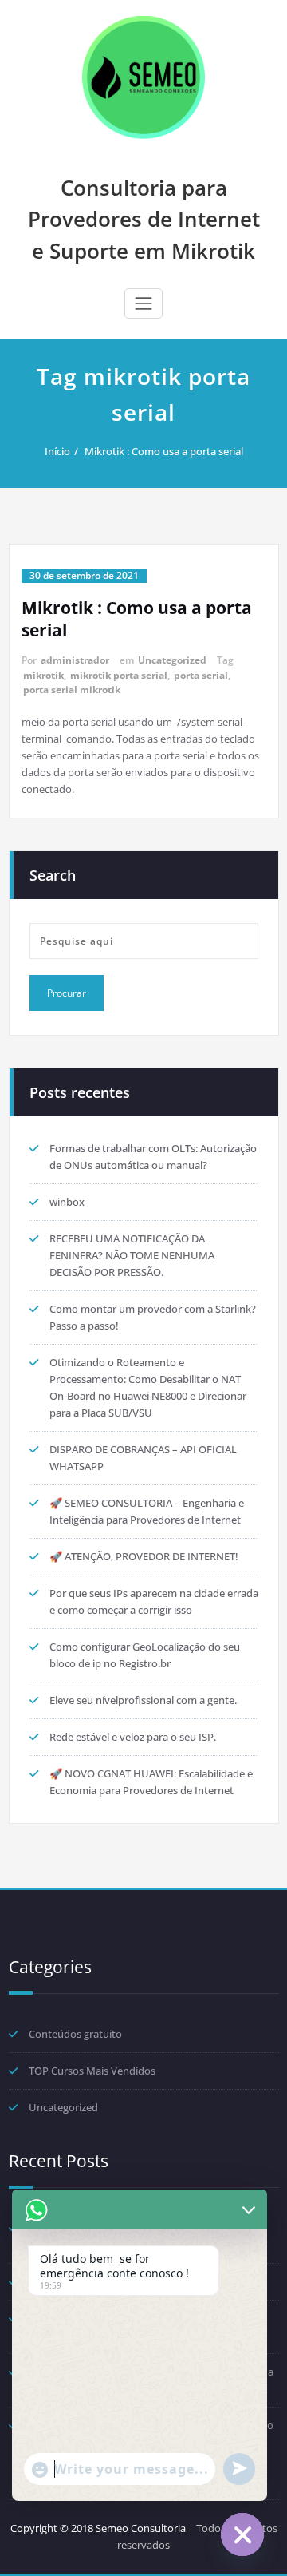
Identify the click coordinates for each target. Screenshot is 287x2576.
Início (57, 451)
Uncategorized (172, 660)
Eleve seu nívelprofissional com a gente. (143, 1700)
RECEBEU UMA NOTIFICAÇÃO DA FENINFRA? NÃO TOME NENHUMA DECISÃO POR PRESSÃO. (132, 1255)
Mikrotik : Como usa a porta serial (164, 451)
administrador (75, 660)
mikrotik (43, 675)
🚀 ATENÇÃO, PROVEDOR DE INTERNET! (144, 1556)
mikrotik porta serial (119, 675)
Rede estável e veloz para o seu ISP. (133, 1737)
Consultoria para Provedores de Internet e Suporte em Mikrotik (144, 219)
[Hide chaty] (242, 2534)
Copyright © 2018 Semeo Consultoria (98, 2528)
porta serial (201, 675)
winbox (67, 1202)
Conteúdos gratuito (75, 2034)
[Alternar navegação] (143, 303)
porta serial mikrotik (72, 690)
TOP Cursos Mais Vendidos (92, 2071)
